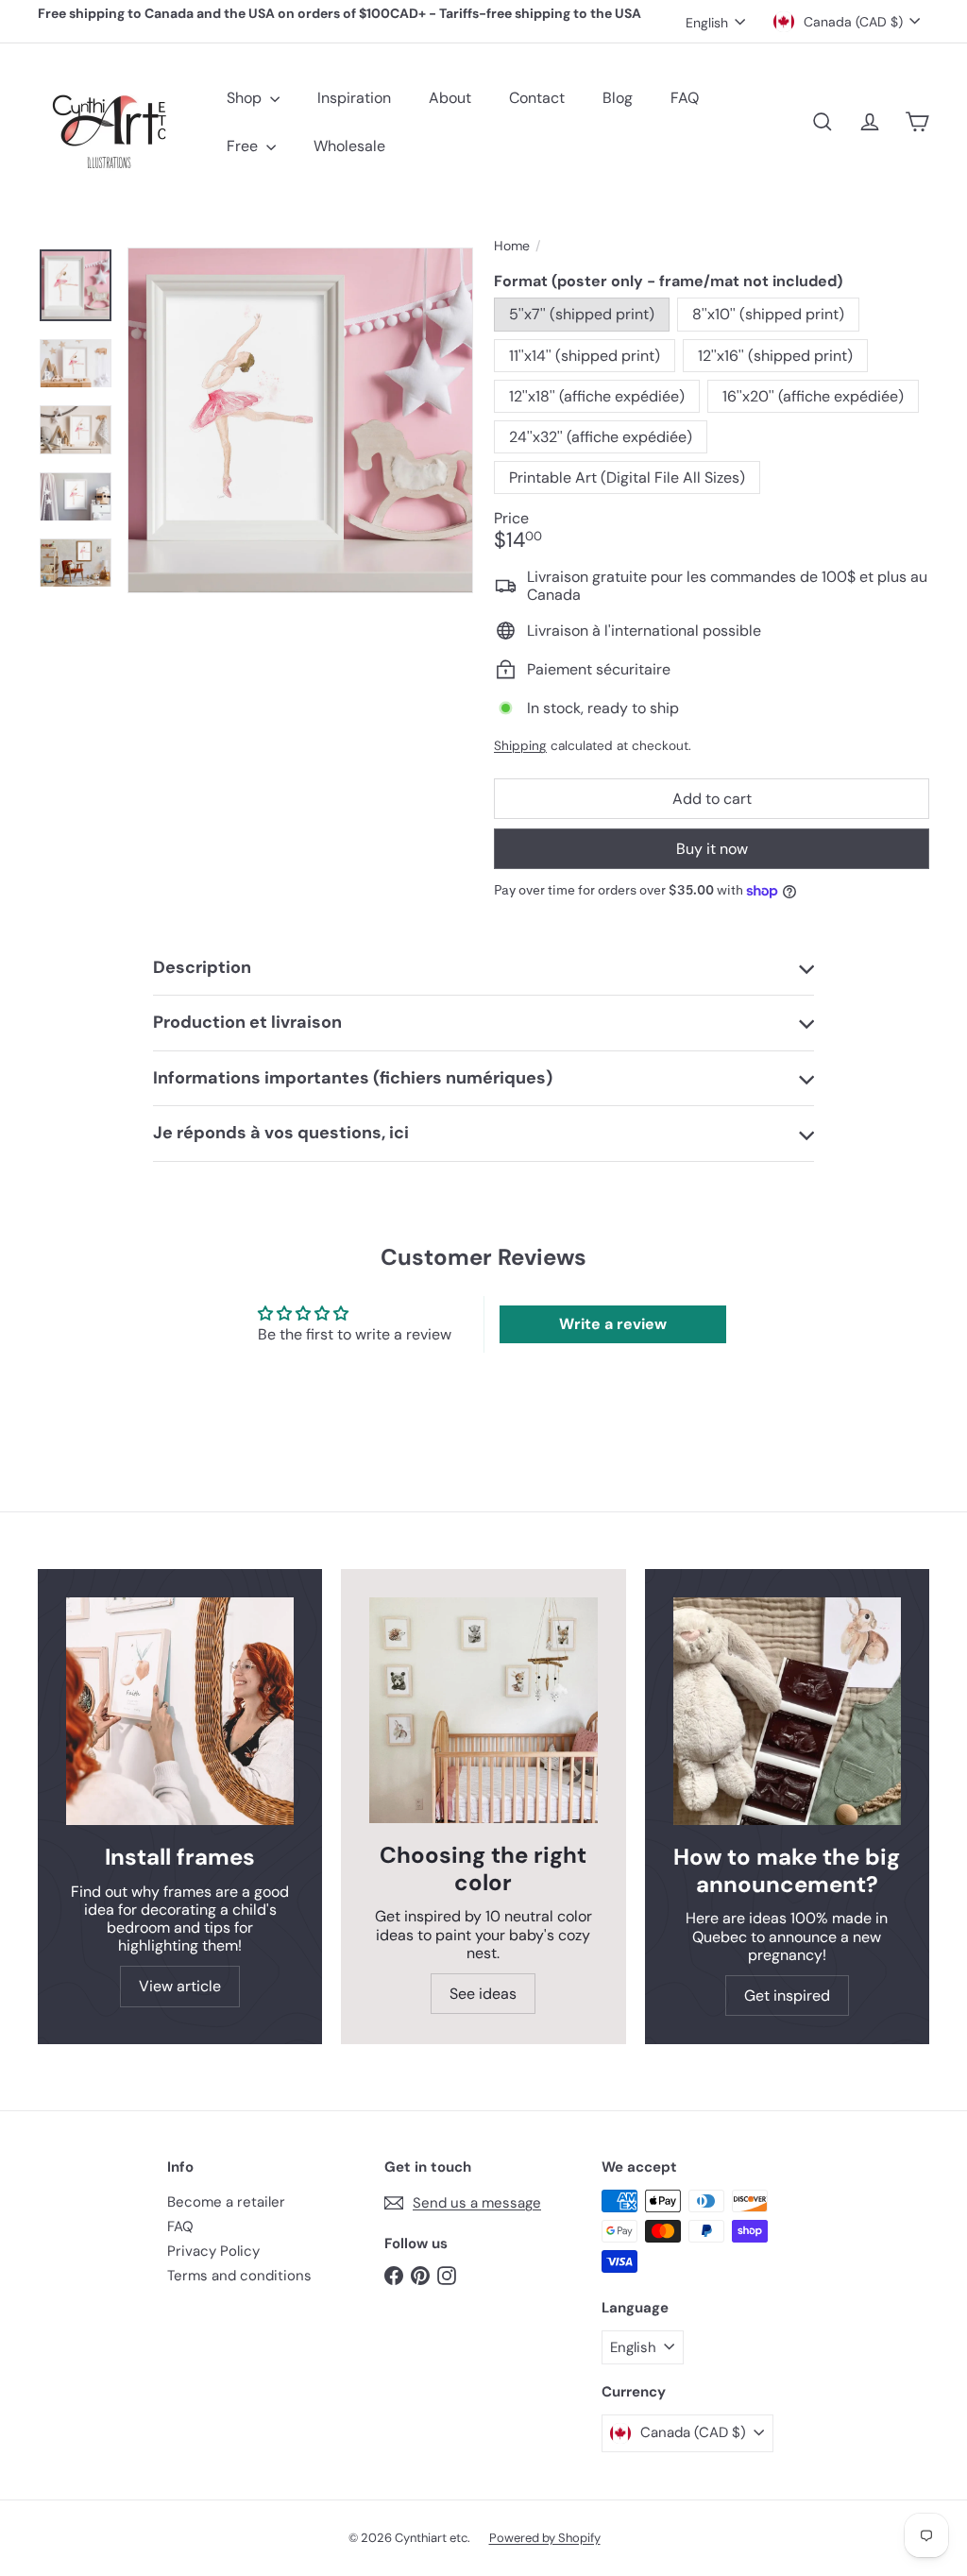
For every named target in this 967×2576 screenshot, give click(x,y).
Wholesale (349, 146)
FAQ (685, 98)
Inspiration (354, 98)
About (450, 98)
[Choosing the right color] (483, 1710)
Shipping (520, 746)
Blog (618, 98)
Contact (537, 98)
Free (244, 146)
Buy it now (712, 849)
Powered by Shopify (545, 2538)
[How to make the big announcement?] (787, 1711)
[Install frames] (180, 1711)
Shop (246, 98)
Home (512, 246)
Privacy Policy (213, 2251)
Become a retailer (226, 2202)
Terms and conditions (239, 2276)
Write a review (613, 1324)
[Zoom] (300, 420)
